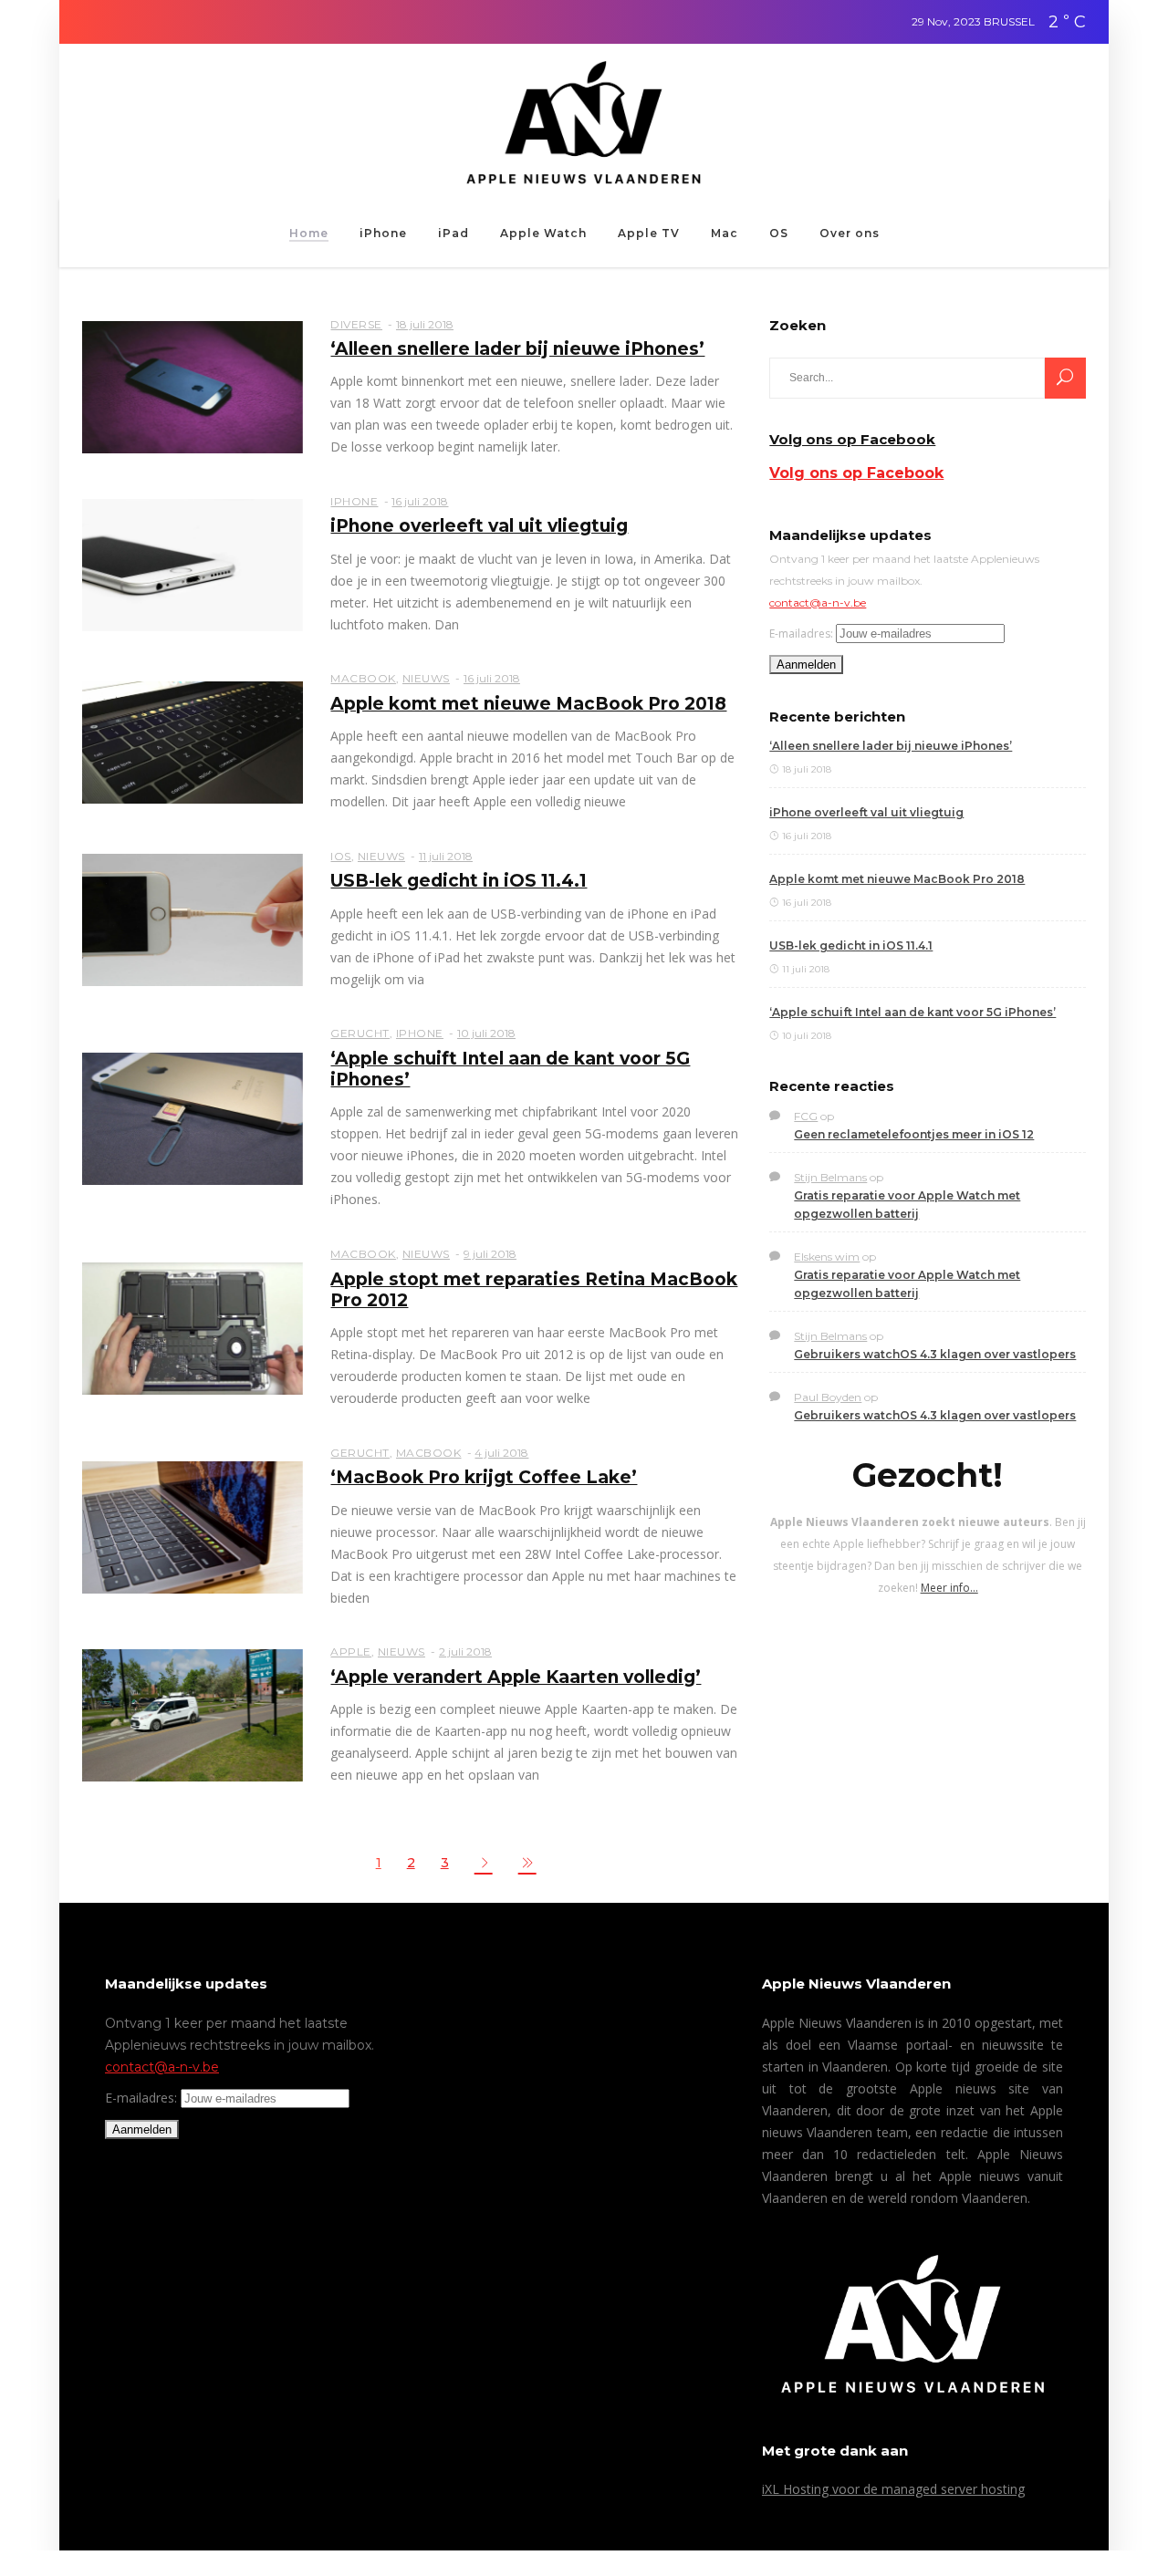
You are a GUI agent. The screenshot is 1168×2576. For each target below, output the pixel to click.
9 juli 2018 (490, 1254)
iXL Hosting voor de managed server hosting (893, 2489)
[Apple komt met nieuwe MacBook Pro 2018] (193, 742)
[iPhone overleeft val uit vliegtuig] (193, 564)
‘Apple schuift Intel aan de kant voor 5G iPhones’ (912, 1012)
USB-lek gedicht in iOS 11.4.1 (459, 881)
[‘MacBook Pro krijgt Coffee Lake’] (193, 1526)
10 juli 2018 (486, 1033)
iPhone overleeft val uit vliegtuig (479, 526)
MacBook (363, 678)
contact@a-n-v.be (818, 602)
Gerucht (360, 1033)
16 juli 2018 (420, 501)
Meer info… (949, 1588)
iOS (341, 856)
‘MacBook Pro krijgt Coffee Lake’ (484, 1477)
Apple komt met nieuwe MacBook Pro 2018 (528, 704)
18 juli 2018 (425, 324)
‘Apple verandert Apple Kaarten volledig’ (516, 1677)
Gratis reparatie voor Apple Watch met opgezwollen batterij (907, 1205)
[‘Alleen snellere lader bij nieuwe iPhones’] (193, 387)
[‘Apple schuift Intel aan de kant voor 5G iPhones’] (193, 1117)
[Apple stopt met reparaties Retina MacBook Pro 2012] (193, 1327)
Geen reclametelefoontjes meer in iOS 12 (914, 1134)
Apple (351, 1652)
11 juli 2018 (446, 856)
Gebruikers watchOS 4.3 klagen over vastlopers (935, 1354)
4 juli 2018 (501, 1453)
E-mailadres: (801, 634)
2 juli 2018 (465, 1652)
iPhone (354, 501)
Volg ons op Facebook (852, 439)
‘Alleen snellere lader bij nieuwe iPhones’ (517, 349)
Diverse (356, 324)
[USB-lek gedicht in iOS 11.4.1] (193, 919)
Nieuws (426, 678)
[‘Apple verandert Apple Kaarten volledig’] (193, 1715)
